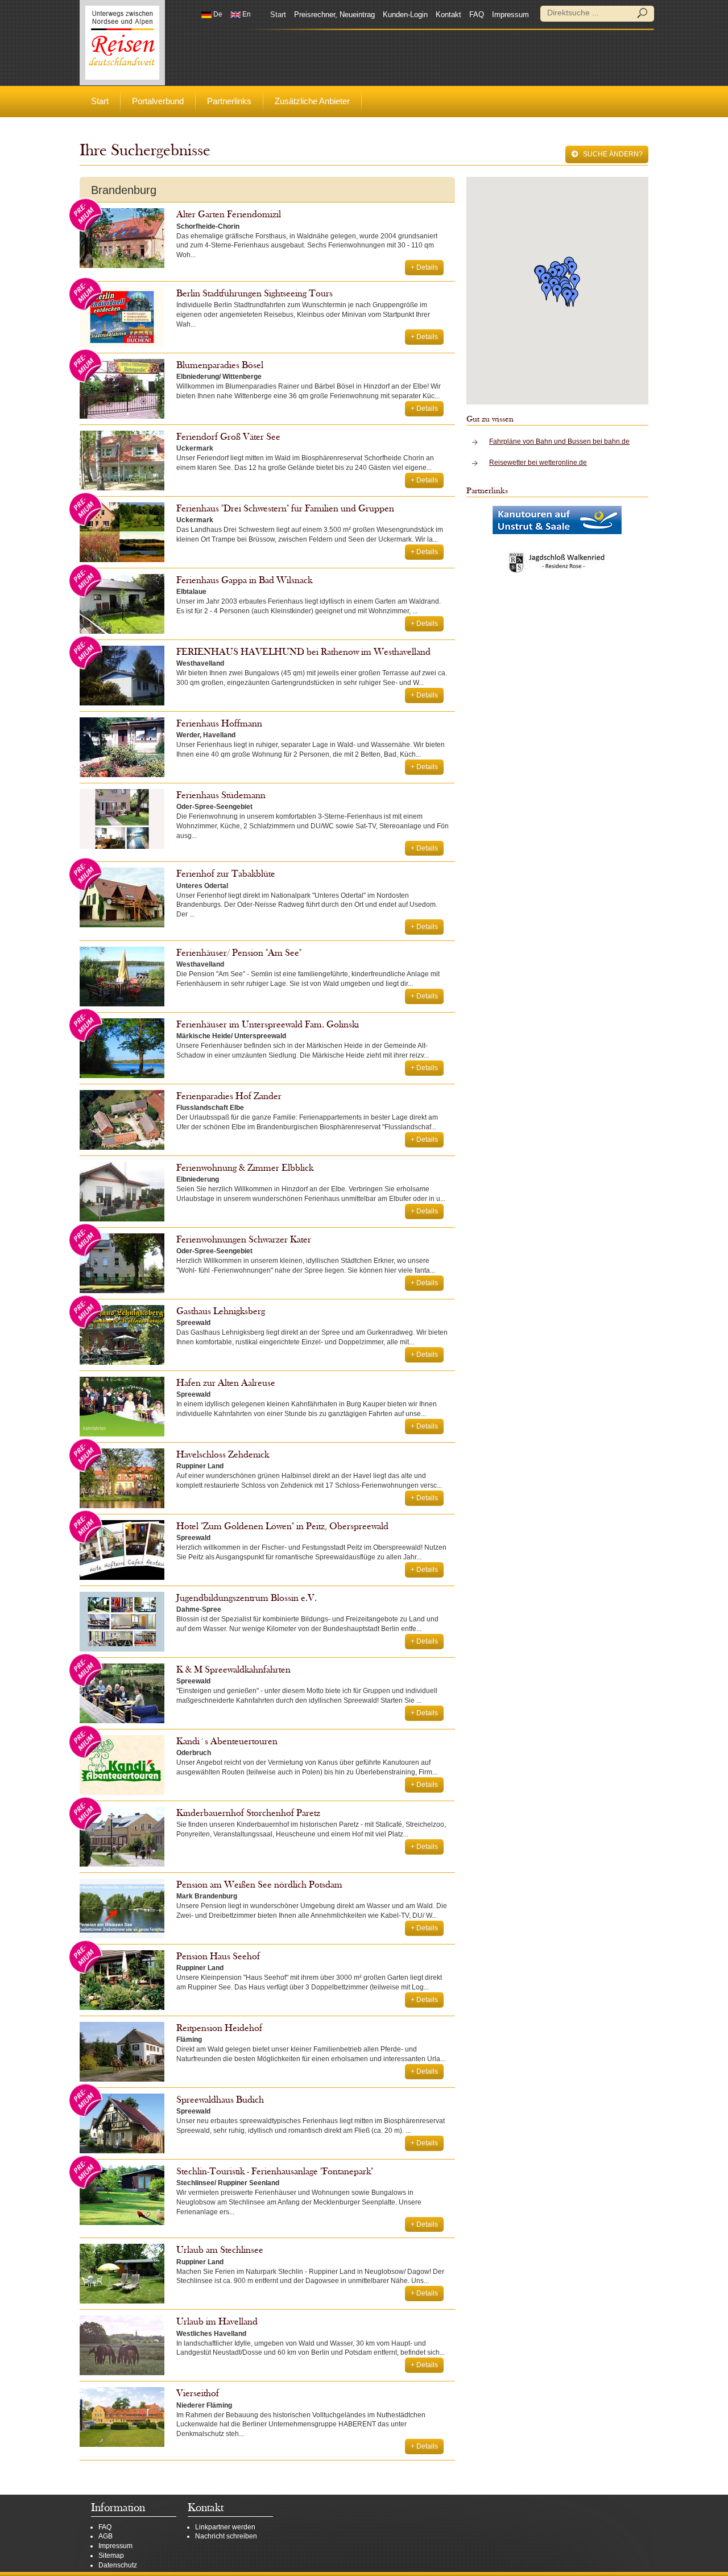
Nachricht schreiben (226, 2536)
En (246, 14)
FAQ (477, 15)
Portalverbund (158, 101)
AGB (106, 2536)
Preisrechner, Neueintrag (334, 15)
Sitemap (111, 2556)
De (217, 14)
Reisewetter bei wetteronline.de (538, 463)
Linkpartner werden (225, 2527)
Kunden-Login (405, 15)
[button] (568, 298)
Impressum (510, 15)
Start (278, 15)
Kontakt (448, 15)
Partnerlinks (229, 101)
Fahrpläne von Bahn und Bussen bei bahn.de (559, 441)
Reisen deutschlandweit (122, 43)
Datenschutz (118, 2565)
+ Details (424, 267)
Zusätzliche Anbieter (312, 101)
